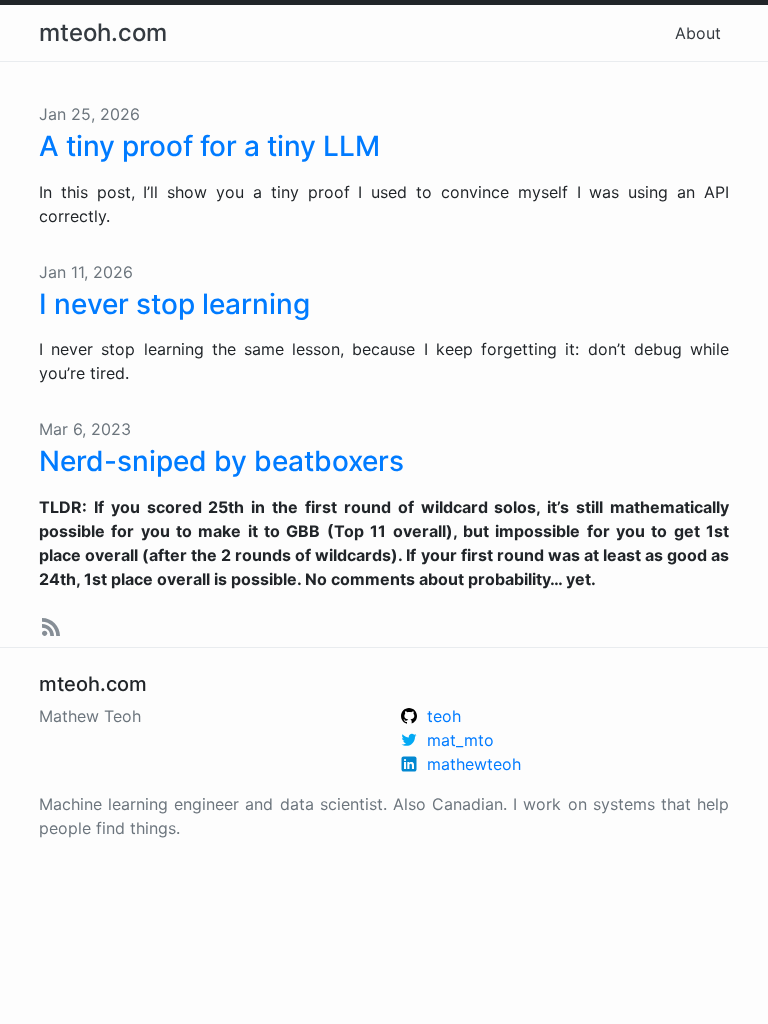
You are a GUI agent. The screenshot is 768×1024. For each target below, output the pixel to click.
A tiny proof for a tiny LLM (209, 146)
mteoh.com (103, 33)
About (698, 33)
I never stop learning (174, 304)
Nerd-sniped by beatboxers (221, 461)
